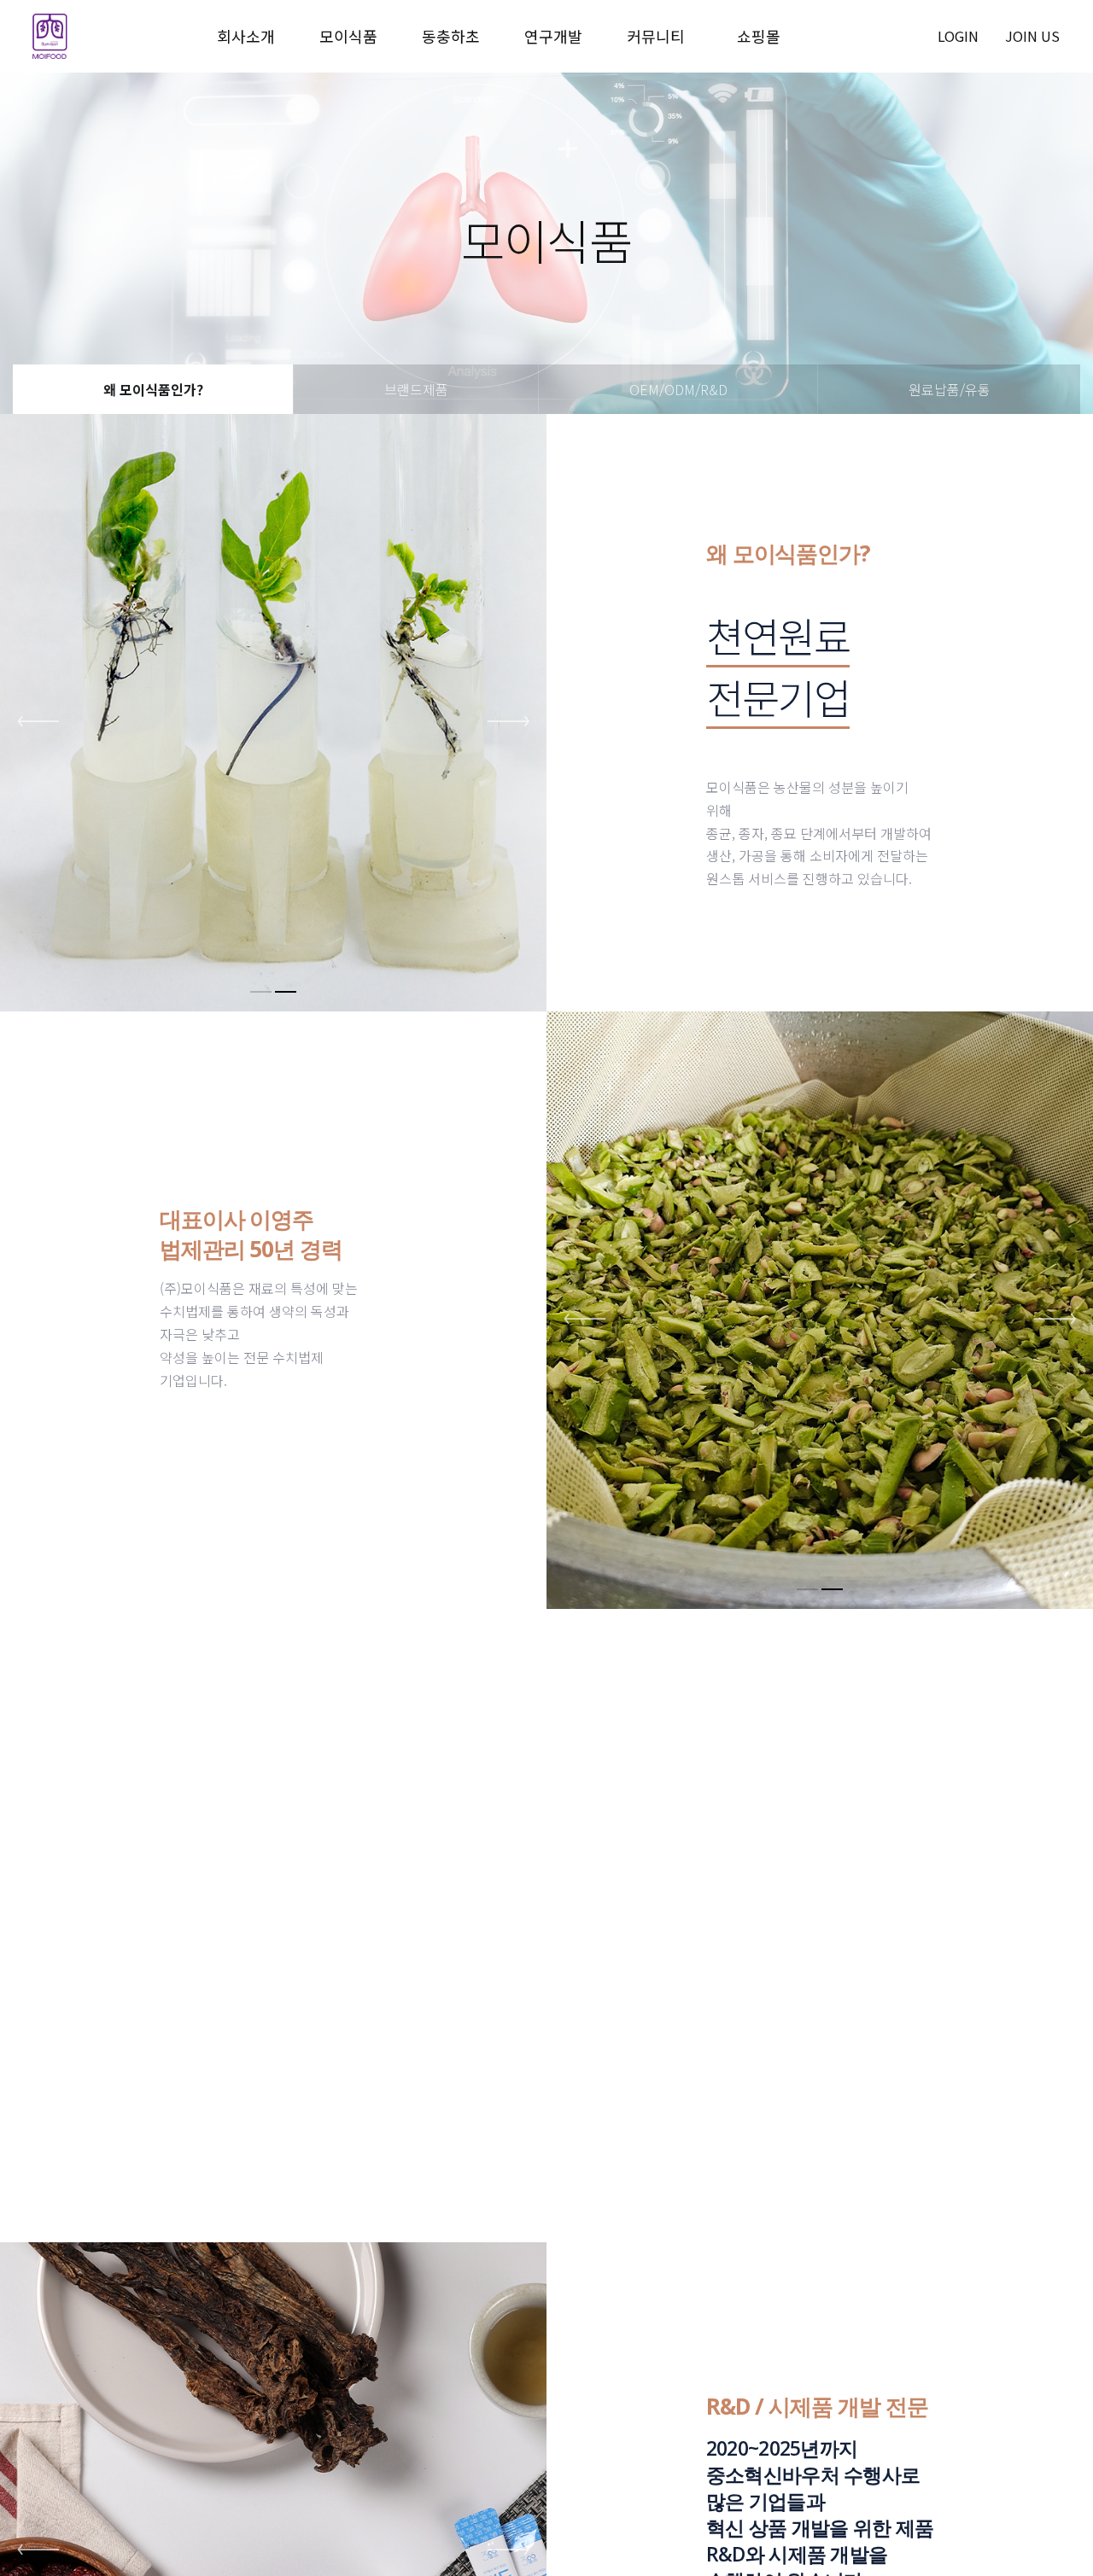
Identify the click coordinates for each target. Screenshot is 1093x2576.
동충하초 (451, 36)
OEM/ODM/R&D (678, 389)
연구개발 (553, 36)
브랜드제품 (416, 389)
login (958, 36)
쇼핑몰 (759, 36)
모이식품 (348, 36)
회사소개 (246, 36)
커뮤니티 (656, 36)
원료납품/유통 (950, 389)
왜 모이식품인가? (153, 389)
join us (1032, 36)
